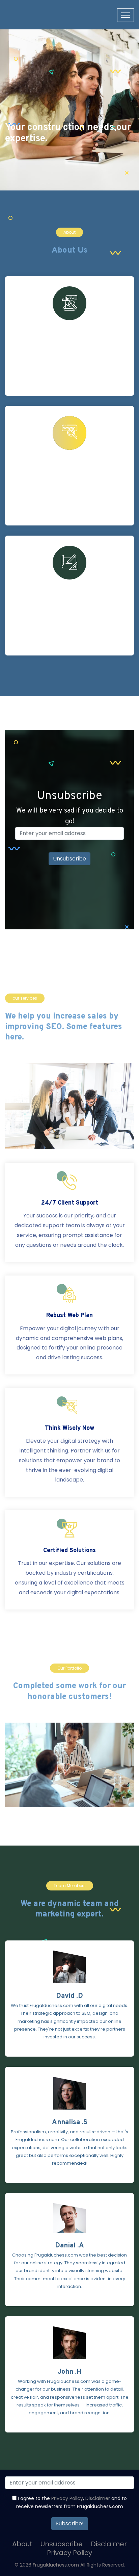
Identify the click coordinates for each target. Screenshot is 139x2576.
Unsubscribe (62, 2544)
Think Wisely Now (70, 1428)
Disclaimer (98, 2498)
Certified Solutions (69, 1551)
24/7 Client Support (70, 1203)
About (22, 2544)
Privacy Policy (67, 2498)
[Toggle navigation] (126, 15)
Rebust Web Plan (69, 1316)
